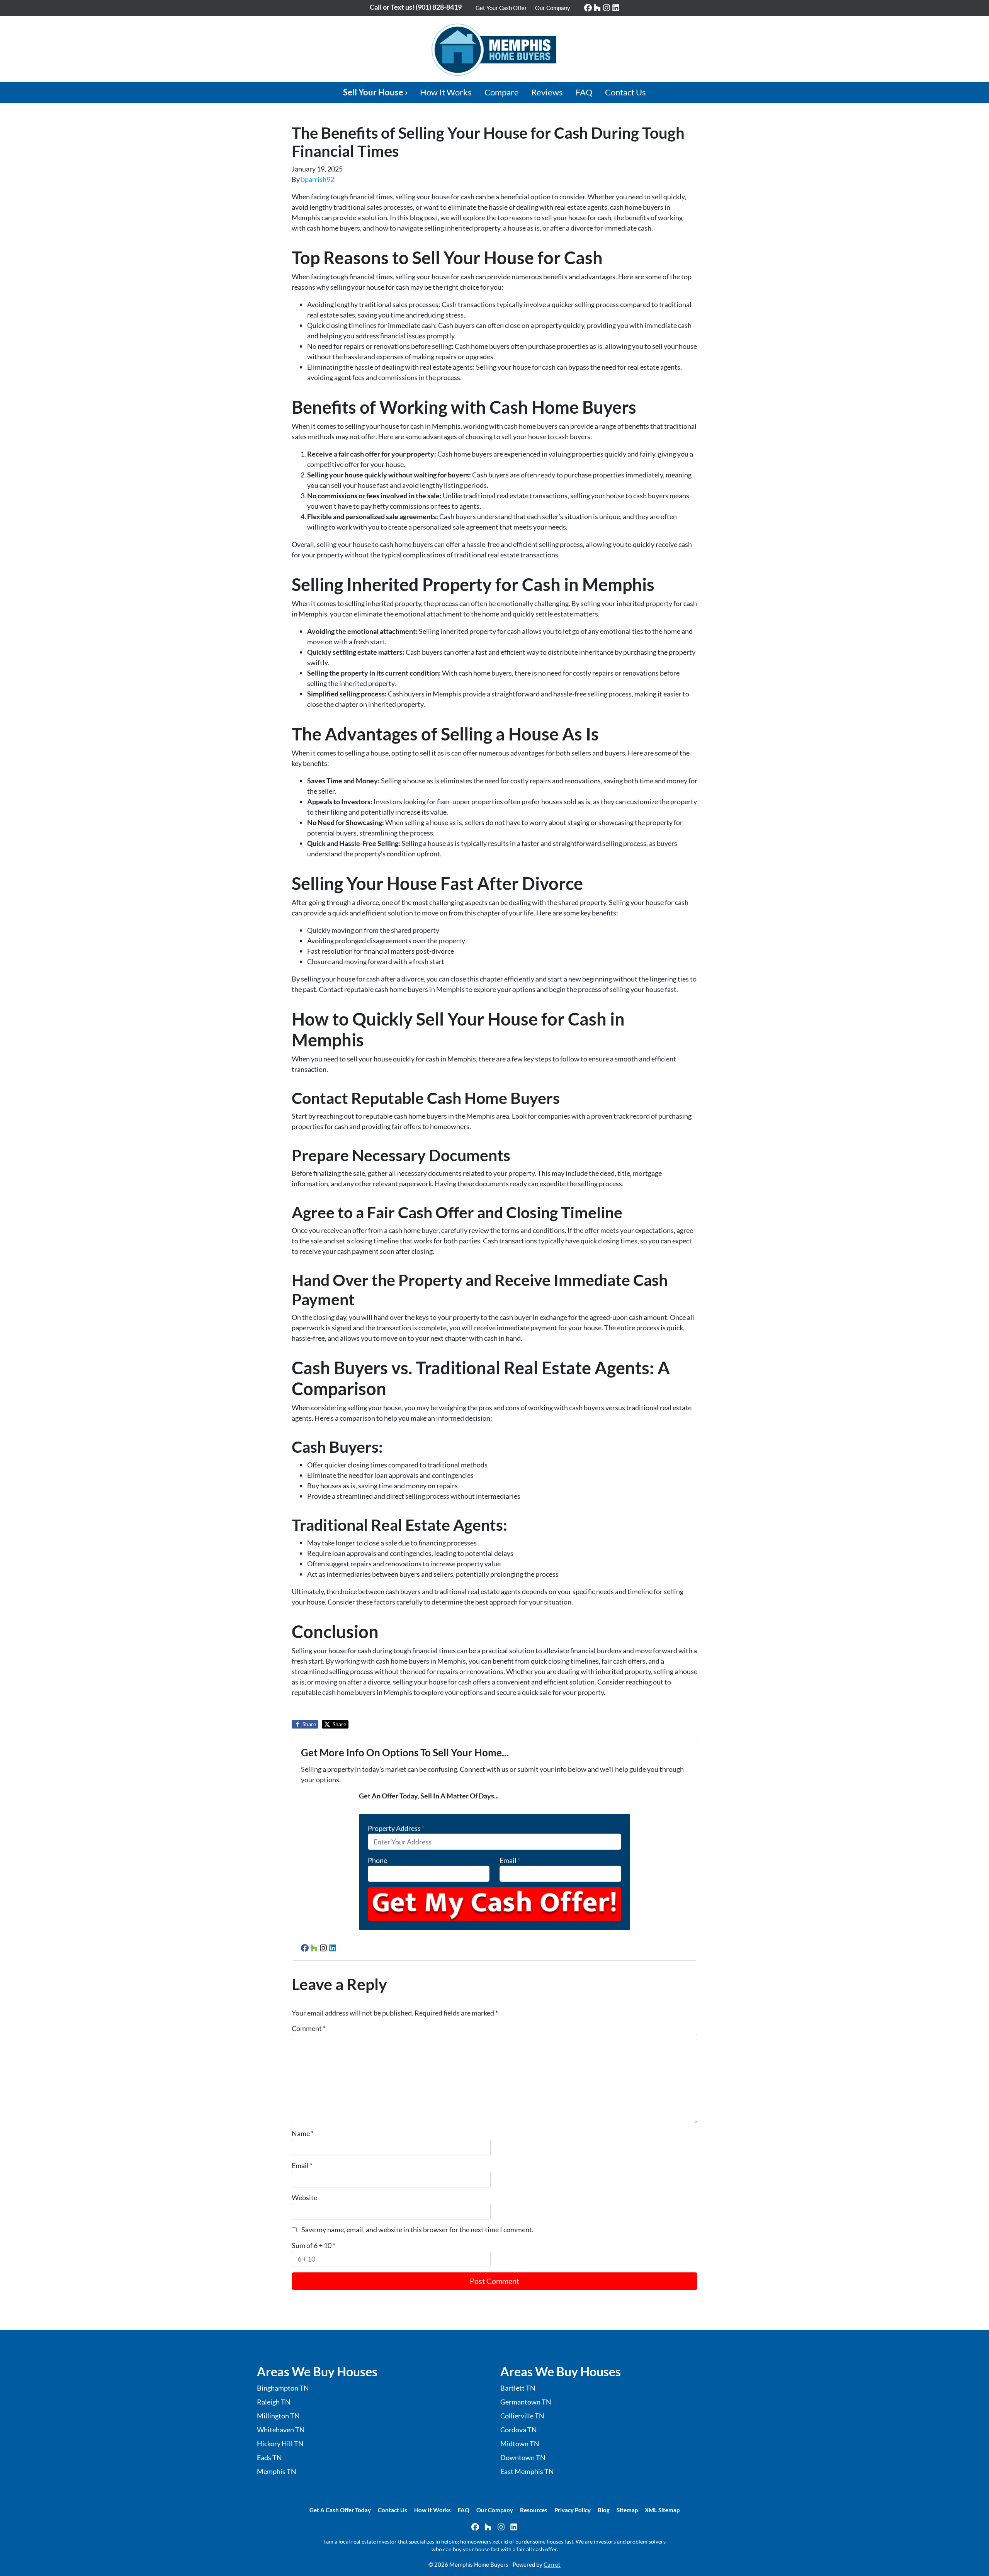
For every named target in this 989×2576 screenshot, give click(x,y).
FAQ (584, 92)
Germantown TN (526, 2402)
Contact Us (625, 92)
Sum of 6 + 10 (314, 2245)
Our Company (553, 8)
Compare (502, 92)
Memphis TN (277, 2471)
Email (510, 1860)
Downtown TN (523, 2457)
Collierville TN (522, 2416)
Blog (604, 2510)
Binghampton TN (283, 2388)
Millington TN (278, 2416)
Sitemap (627, 2510)
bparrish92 (318, 179)
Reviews (547, 92)
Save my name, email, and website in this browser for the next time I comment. (417, 2230)
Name (303, 2133)
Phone (377, 1860)
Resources (534, 2510)
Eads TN (269, 2457)
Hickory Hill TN (280, 2444)
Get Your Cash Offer (501, 8)
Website (304, 2197)
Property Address (396, 1828)
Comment (309, 2028)
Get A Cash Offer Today (340, 2510)
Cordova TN (519, 2430)
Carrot (552, 2564)
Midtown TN (520, 2444)
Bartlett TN (518, 2388)
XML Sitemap (662, 2510)
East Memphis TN (527, 2471)
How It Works (446, 92)
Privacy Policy (573, 2510)
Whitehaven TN (281, 2430)
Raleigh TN (274, 2402)
